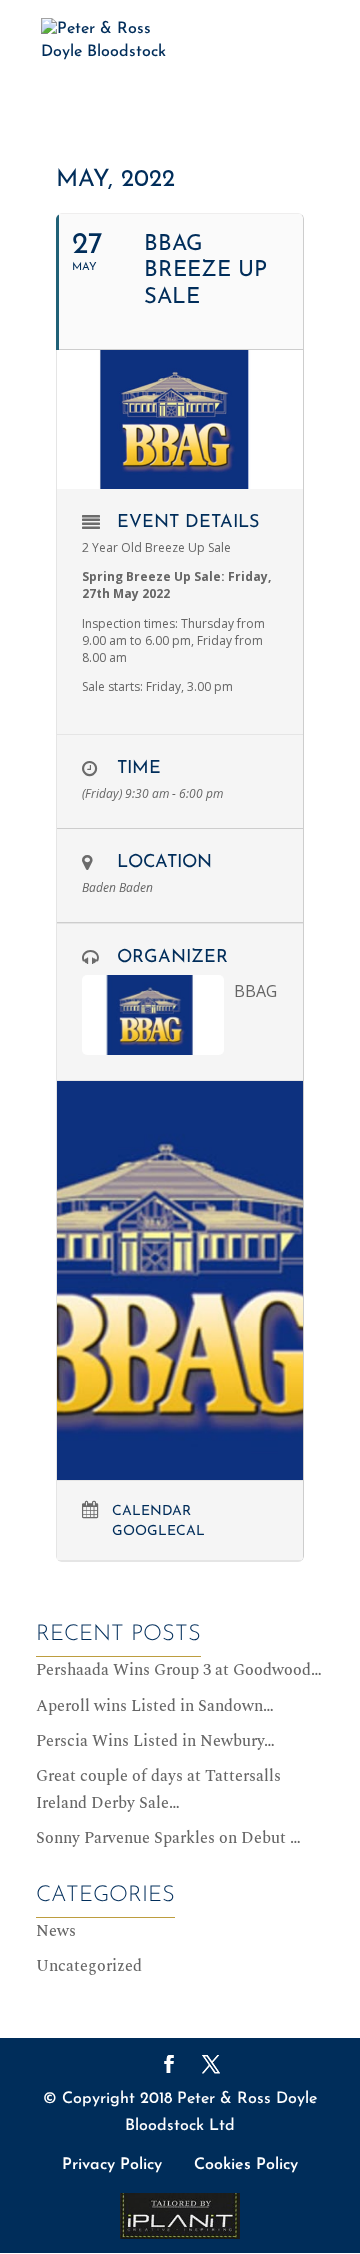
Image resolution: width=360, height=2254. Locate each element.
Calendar (151, 1511)
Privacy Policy (112, 2165)
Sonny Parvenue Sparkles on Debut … (168, 1838)
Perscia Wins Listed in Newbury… (155, 1741)
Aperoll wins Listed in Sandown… (155, 1706)
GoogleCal (158, 1531)
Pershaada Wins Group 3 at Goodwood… (179, 1670)
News (56, 1931)
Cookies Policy (246, 2165)
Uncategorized (89, 1966)
